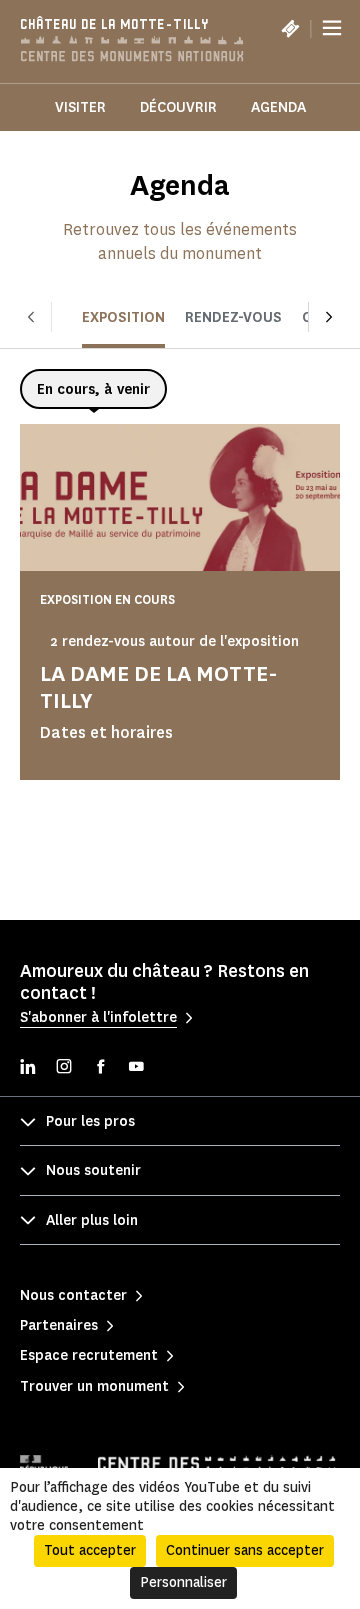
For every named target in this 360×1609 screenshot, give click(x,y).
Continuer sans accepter (245, 1550)
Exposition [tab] (123, 317)
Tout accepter (90, 1550)
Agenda (278, 107)
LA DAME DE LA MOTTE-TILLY (159, 686)
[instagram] (64, 1068)
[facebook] (100, 1068)
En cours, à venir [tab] (93, 389)
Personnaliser (183, 1582)
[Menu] (332, 28)
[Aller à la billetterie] (290, 28)
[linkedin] (28, 1068)
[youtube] (136, 1068)
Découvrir (178, 107)
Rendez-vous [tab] (233, 317)
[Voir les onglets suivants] (329, 317)
